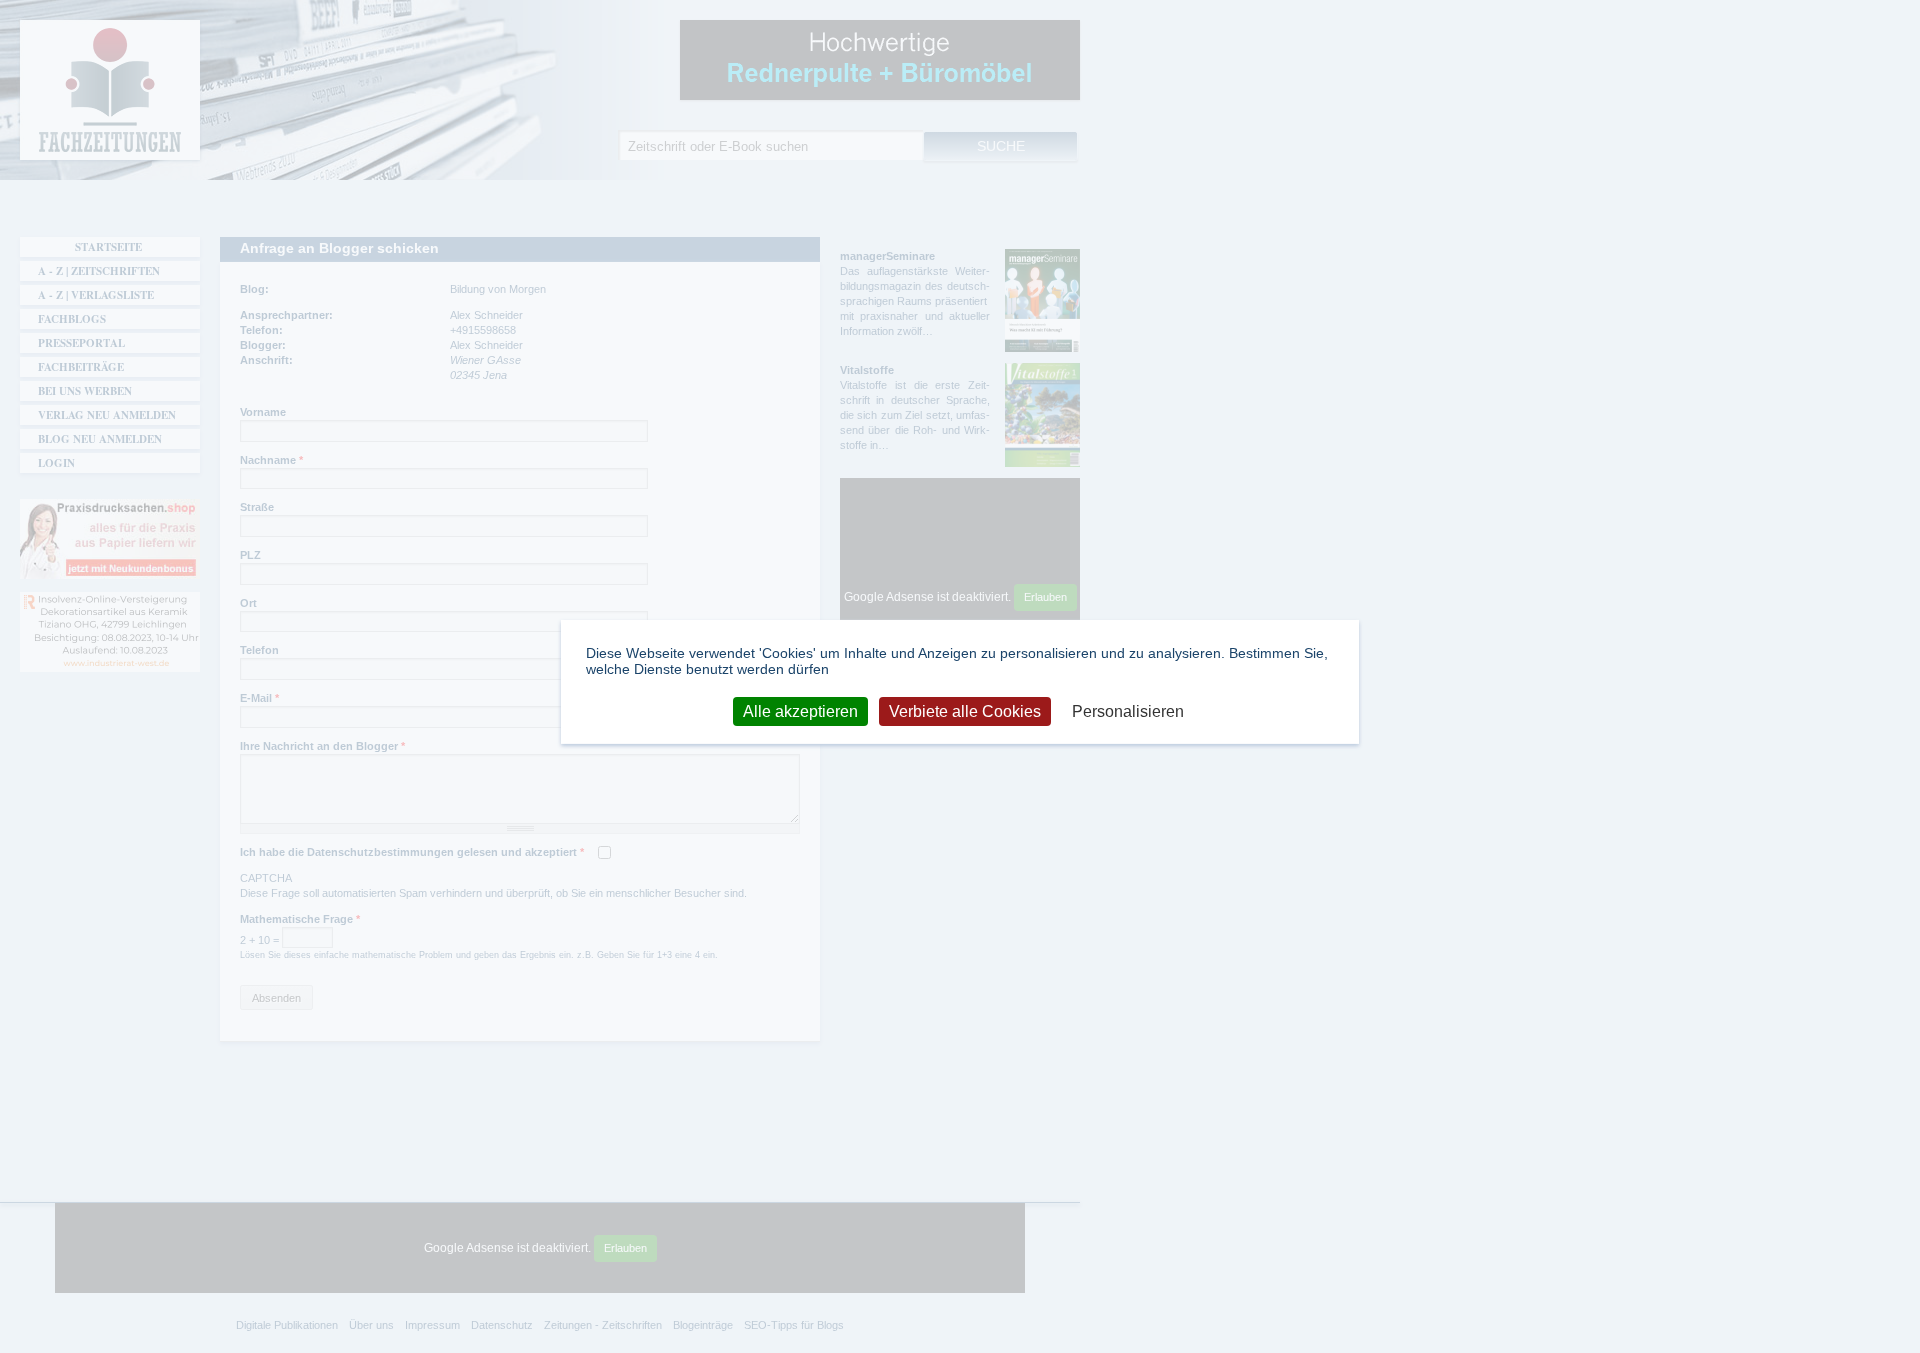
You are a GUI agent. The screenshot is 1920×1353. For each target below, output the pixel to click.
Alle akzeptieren (800, 710)
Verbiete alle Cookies (965, 710)
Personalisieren (1128, 710)
